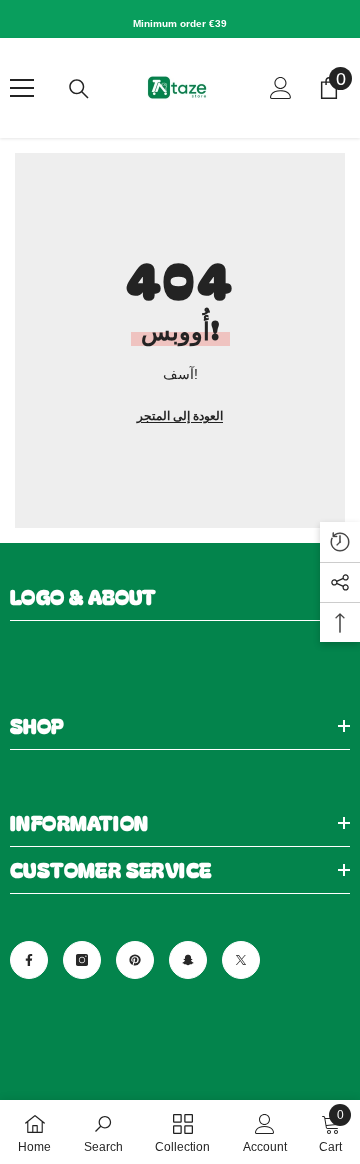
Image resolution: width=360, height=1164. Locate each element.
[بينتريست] (135, 960)
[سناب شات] (188, 960)
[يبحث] (79, 89)
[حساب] (281, 88)
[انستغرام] (82, 960)
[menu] (22, 88)
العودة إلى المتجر (180, 416)
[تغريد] (241, 960)
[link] (103, 1132)
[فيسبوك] (29, 960)
